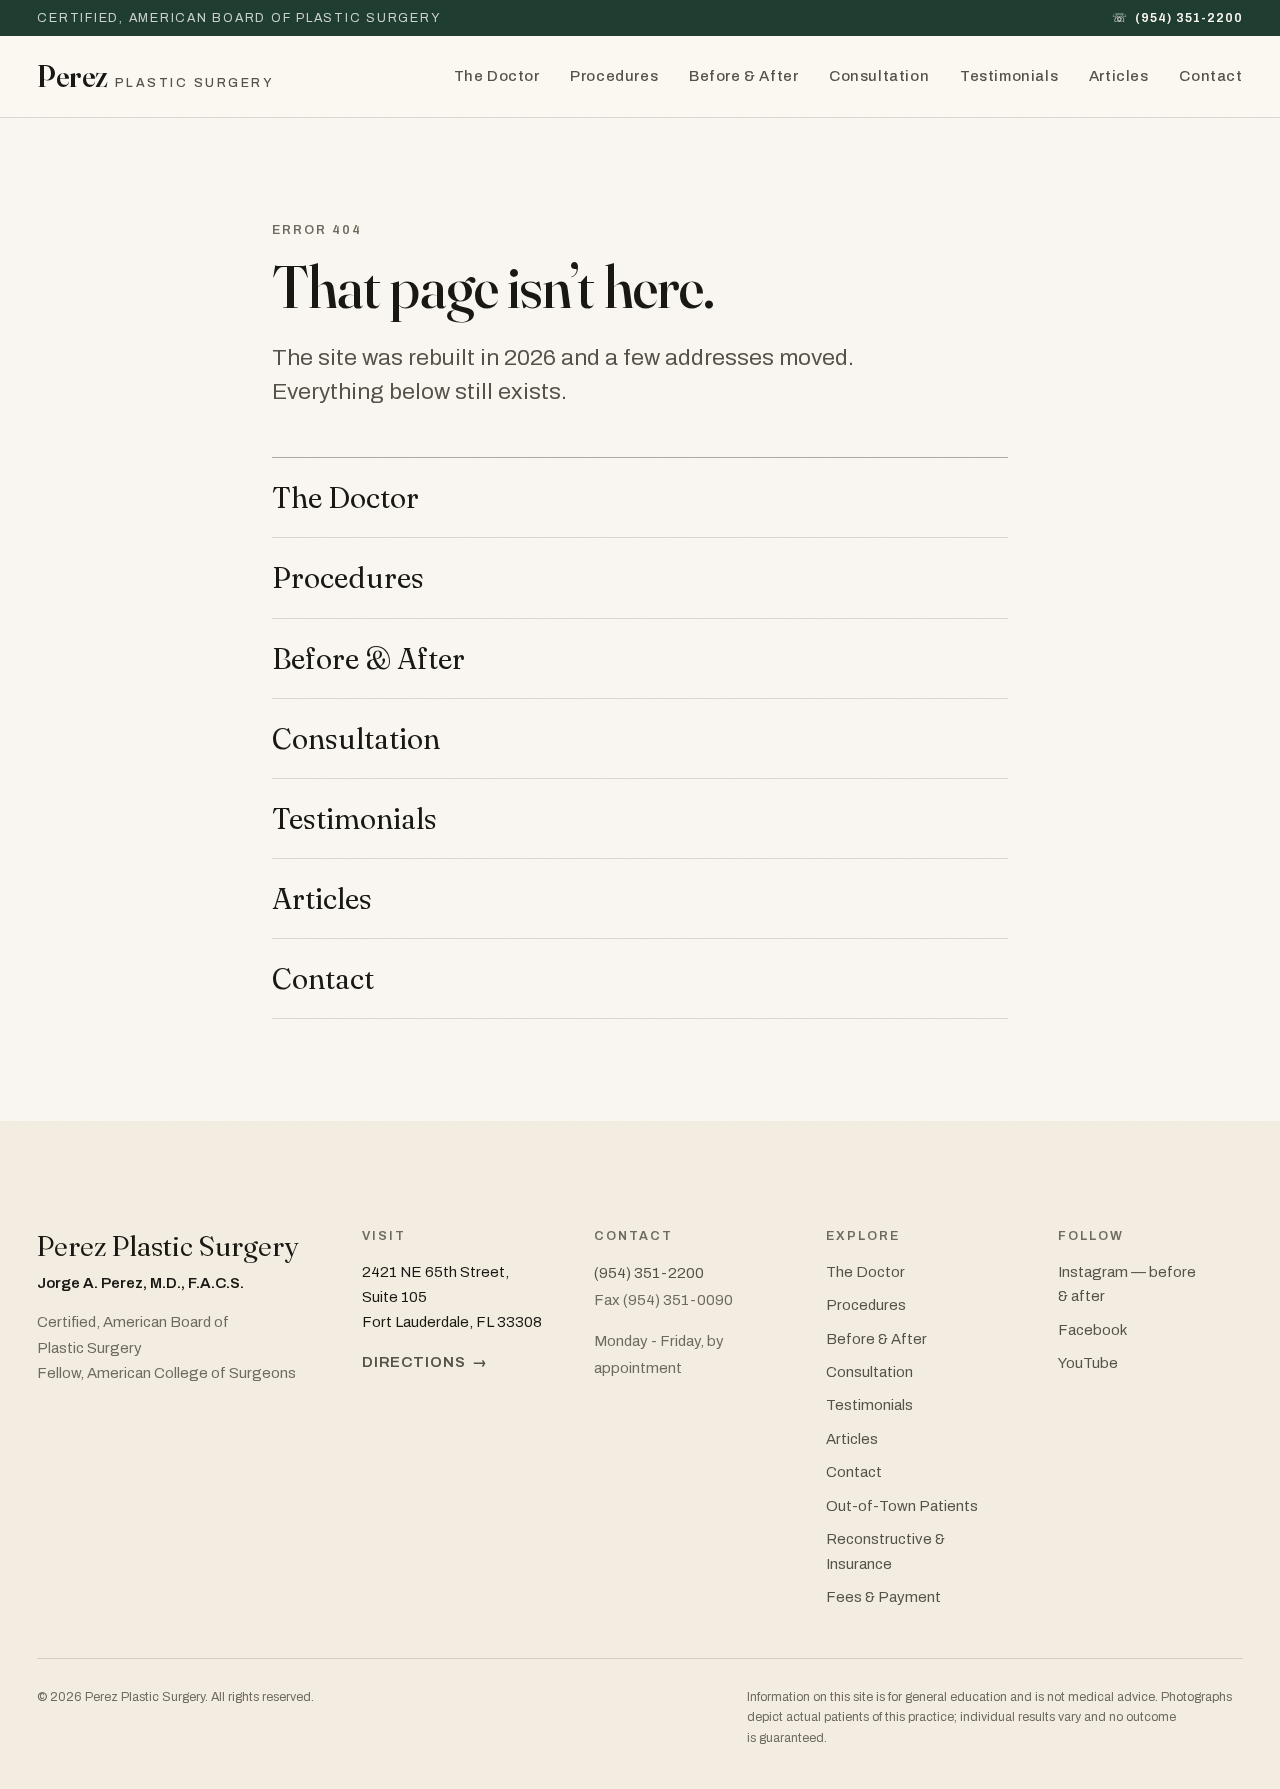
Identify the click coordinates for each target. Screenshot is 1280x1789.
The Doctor (497, 76)
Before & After (743, 76)
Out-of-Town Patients (902, 1506)
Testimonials (1009, 76)
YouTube (1088, 1363)
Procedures (614, 76)
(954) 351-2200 (1177, 18)
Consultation (879, 76)
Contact (1210, 76)
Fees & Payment (883, 1597)
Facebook (1092, 1330)
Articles (1119, 76)
